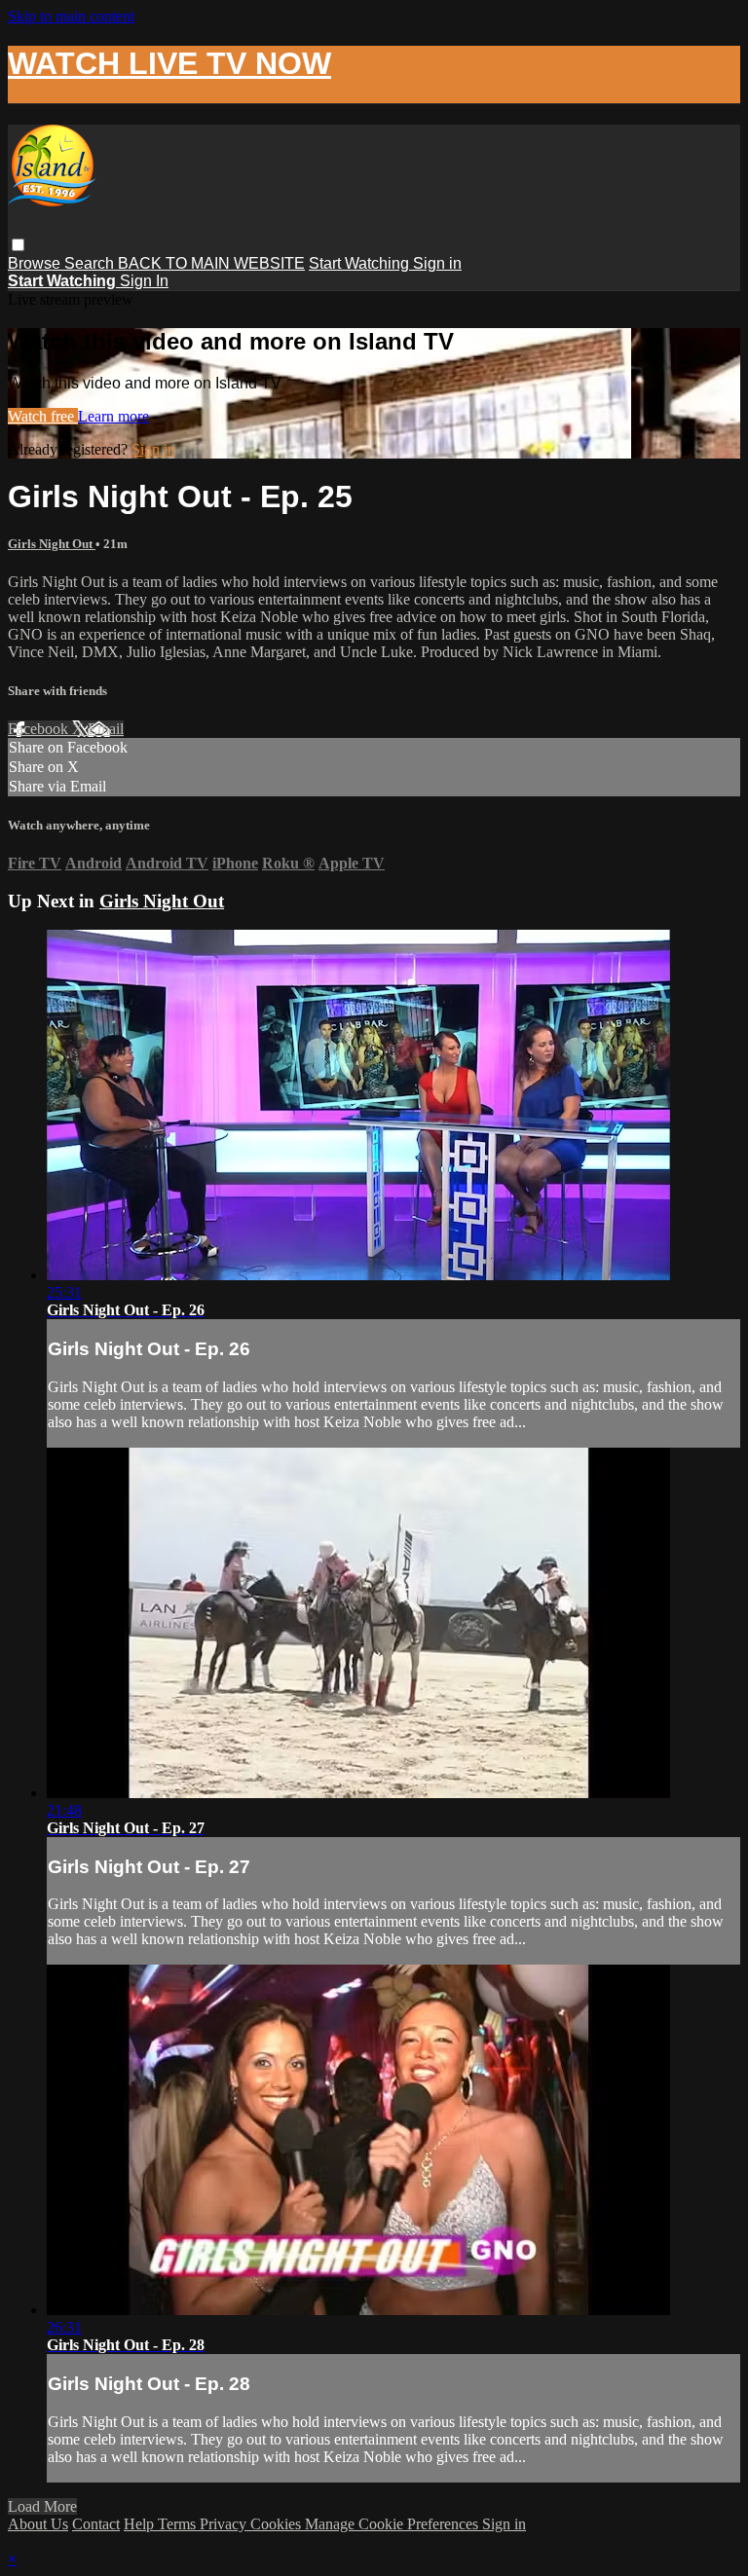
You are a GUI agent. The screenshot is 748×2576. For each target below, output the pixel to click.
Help (141, 2524)
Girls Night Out (52, 544)
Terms (179, 2524)
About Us (38, 2524)
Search (91, 263)
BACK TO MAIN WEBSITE (211, 263)
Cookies (278, 2524)
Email (106, 729)
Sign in (437, 263)
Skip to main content (71, 16)
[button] (18, 245)
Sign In (144, 281)
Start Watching (361, 263)
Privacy (225, 2524)
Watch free (43, 416)
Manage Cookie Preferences (393, 2524)
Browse (36, 263)
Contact (96, 2524)
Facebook (40, 729)
